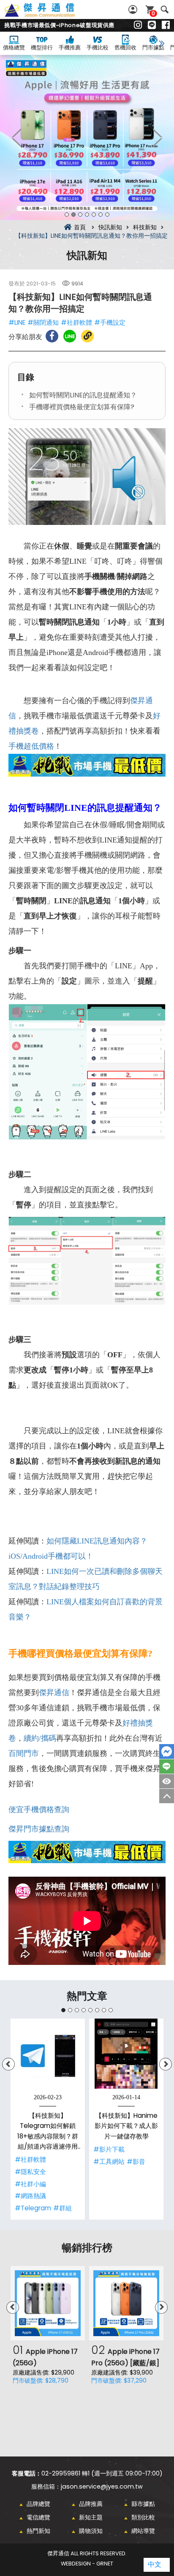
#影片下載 (109, 2149)
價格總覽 (14, 48)
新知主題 (91, 2517)
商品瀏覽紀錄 (167, 1781)
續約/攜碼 (40, 1738)
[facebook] (166, 25)
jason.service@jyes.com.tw (102, 2486)
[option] (87, 137)
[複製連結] (87, 336)
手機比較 (98, 48)
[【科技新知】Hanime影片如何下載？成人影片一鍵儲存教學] (126, 2056)
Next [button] (157, 137)
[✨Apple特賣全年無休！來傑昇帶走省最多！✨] (87, 137)
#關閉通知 (43, 322)
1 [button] (67, 215)
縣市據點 (143, 2504)
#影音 (136, 2162)
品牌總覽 (38, 2504)
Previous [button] (17, 137)
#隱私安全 (30, 2172)
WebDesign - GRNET (87, 2564)
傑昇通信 (54, 1693)
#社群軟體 (76, 322)
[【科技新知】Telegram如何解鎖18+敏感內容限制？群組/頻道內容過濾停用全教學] (48, 2056)
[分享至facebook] (52, 336)
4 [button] (87, 215)
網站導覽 (143, 2531)
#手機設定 (110, 322)
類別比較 (143, 2517)
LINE (167, 1766)
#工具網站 (109, 2162)
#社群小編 (30, 2184)
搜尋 (164, 10)
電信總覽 (38, 2517)
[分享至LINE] (70, 336)
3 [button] (80, 215)
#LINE (17, 322)
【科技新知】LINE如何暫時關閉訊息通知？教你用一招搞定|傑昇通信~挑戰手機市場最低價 (49, 15)
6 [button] (101, 215)
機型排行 (42, 48)
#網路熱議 (30, 2196)
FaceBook (167, 1751)
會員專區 (134, 10)
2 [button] (73, 215)
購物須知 (91, 2531)
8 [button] (111, 2010)
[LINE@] (152, 25)
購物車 (153, 13)
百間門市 (24, 1753)
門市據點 (153, 48)
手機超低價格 (31, 746)
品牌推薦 (91, 2504)
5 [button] (94, 215)
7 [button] (107, 215)
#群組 (63, 2208)
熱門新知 (38, 2531)
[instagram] (138, 25)
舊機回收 (125, 48)
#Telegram (33, 2208)
